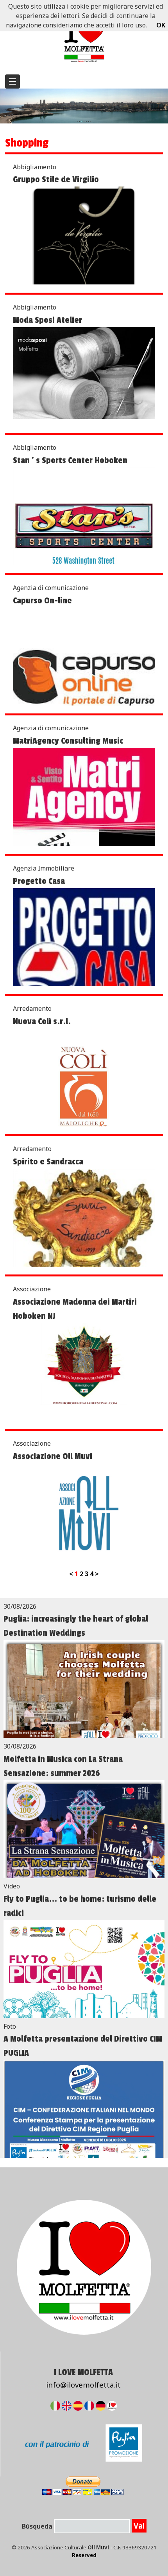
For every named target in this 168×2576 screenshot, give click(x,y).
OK (161, 25)
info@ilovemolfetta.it (83, 2385)
